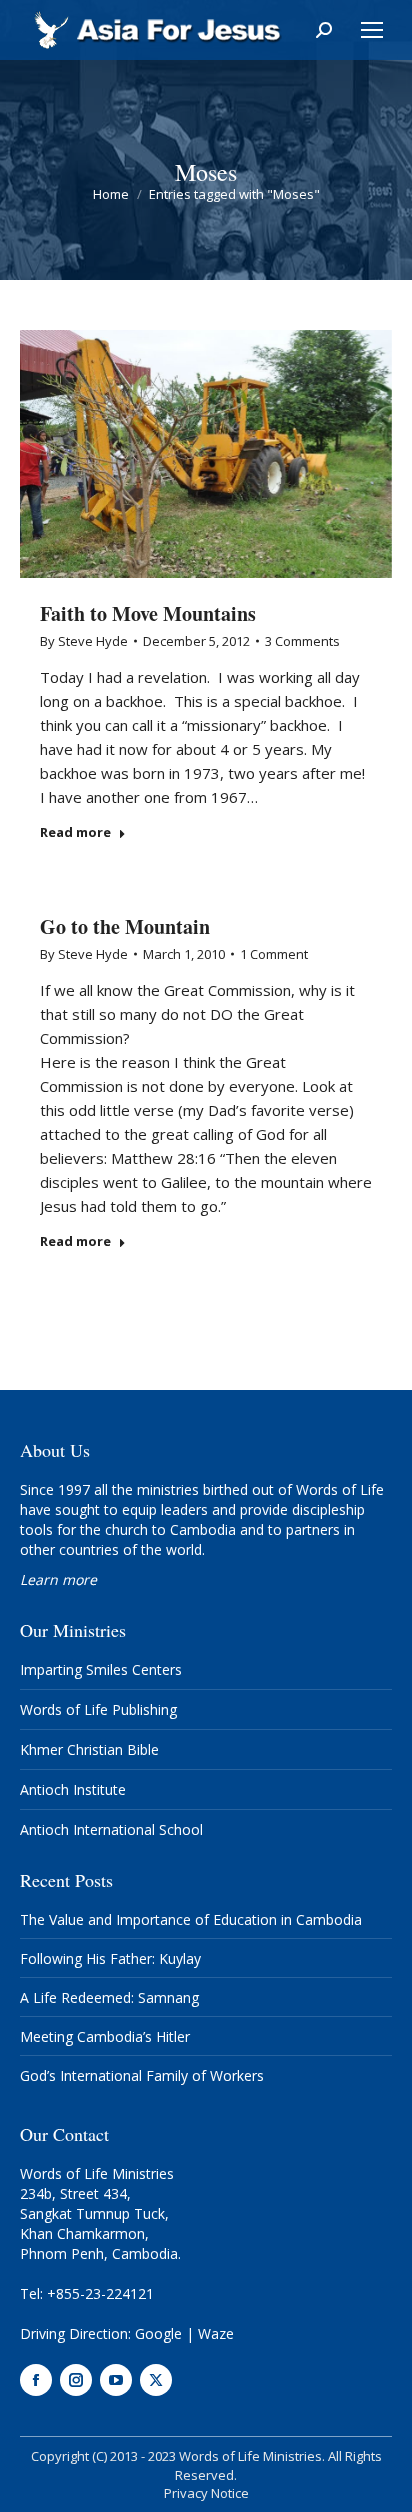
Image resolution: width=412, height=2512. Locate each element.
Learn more (58, 1579)
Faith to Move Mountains (148, 613)
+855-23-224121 (100, 2293)
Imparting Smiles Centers (101, 1669)
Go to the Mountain (125, 926)
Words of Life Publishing (98, 1709)
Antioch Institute (73, 1789)
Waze (216, 2333)
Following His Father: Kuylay (110, 1958)
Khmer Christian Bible (89, 1749)
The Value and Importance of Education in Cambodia (191, 1919)
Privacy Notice (206, 2493)
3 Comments (302, 641)
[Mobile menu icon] (372, 30)
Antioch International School (111, 1829)
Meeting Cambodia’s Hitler (105, 2036)
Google (158, 2333)
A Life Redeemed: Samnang (109, 1997)
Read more (75, 832)
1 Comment (274, 954)
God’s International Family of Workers (142, 2075)
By (84, 641)
